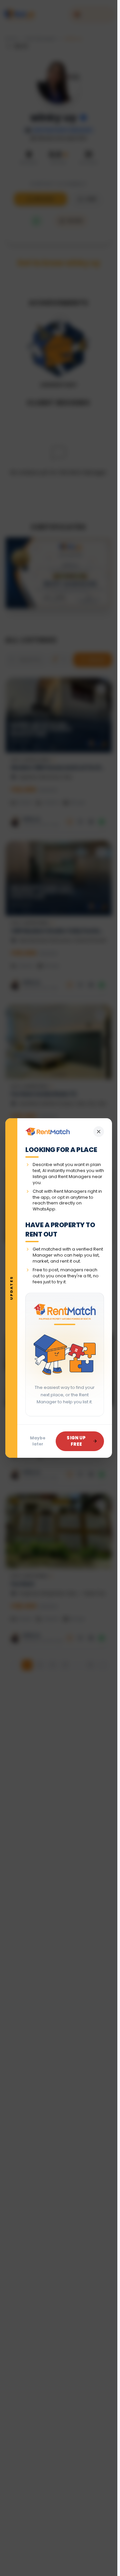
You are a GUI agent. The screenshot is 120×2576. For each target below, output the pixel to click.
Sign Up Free (76, 1441)
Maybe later (38, 1441)
